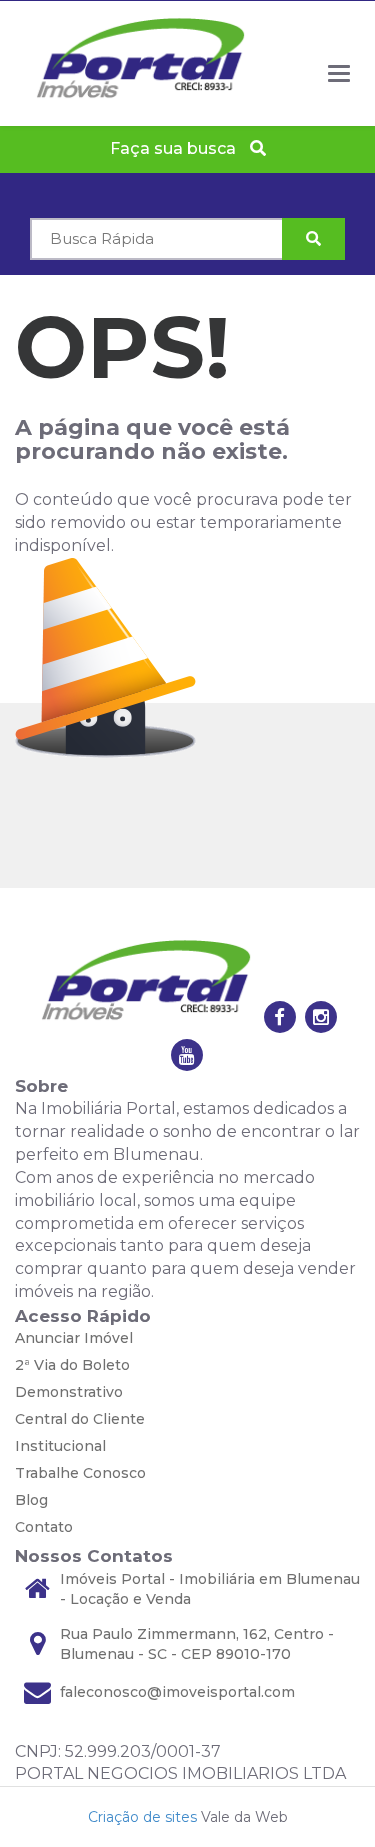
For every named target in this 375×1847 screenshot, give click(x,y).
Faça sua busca (175, 148)
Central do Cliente (80, 1419)
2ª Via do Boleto (72, 1365)
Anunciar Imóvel (74, 1338)
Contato (44, 1527)
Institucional (60, 1446)
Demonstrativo (69, 1392)
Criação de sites (142, 1817)
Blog (31, 1500)
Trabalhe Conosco (80, 1473)
